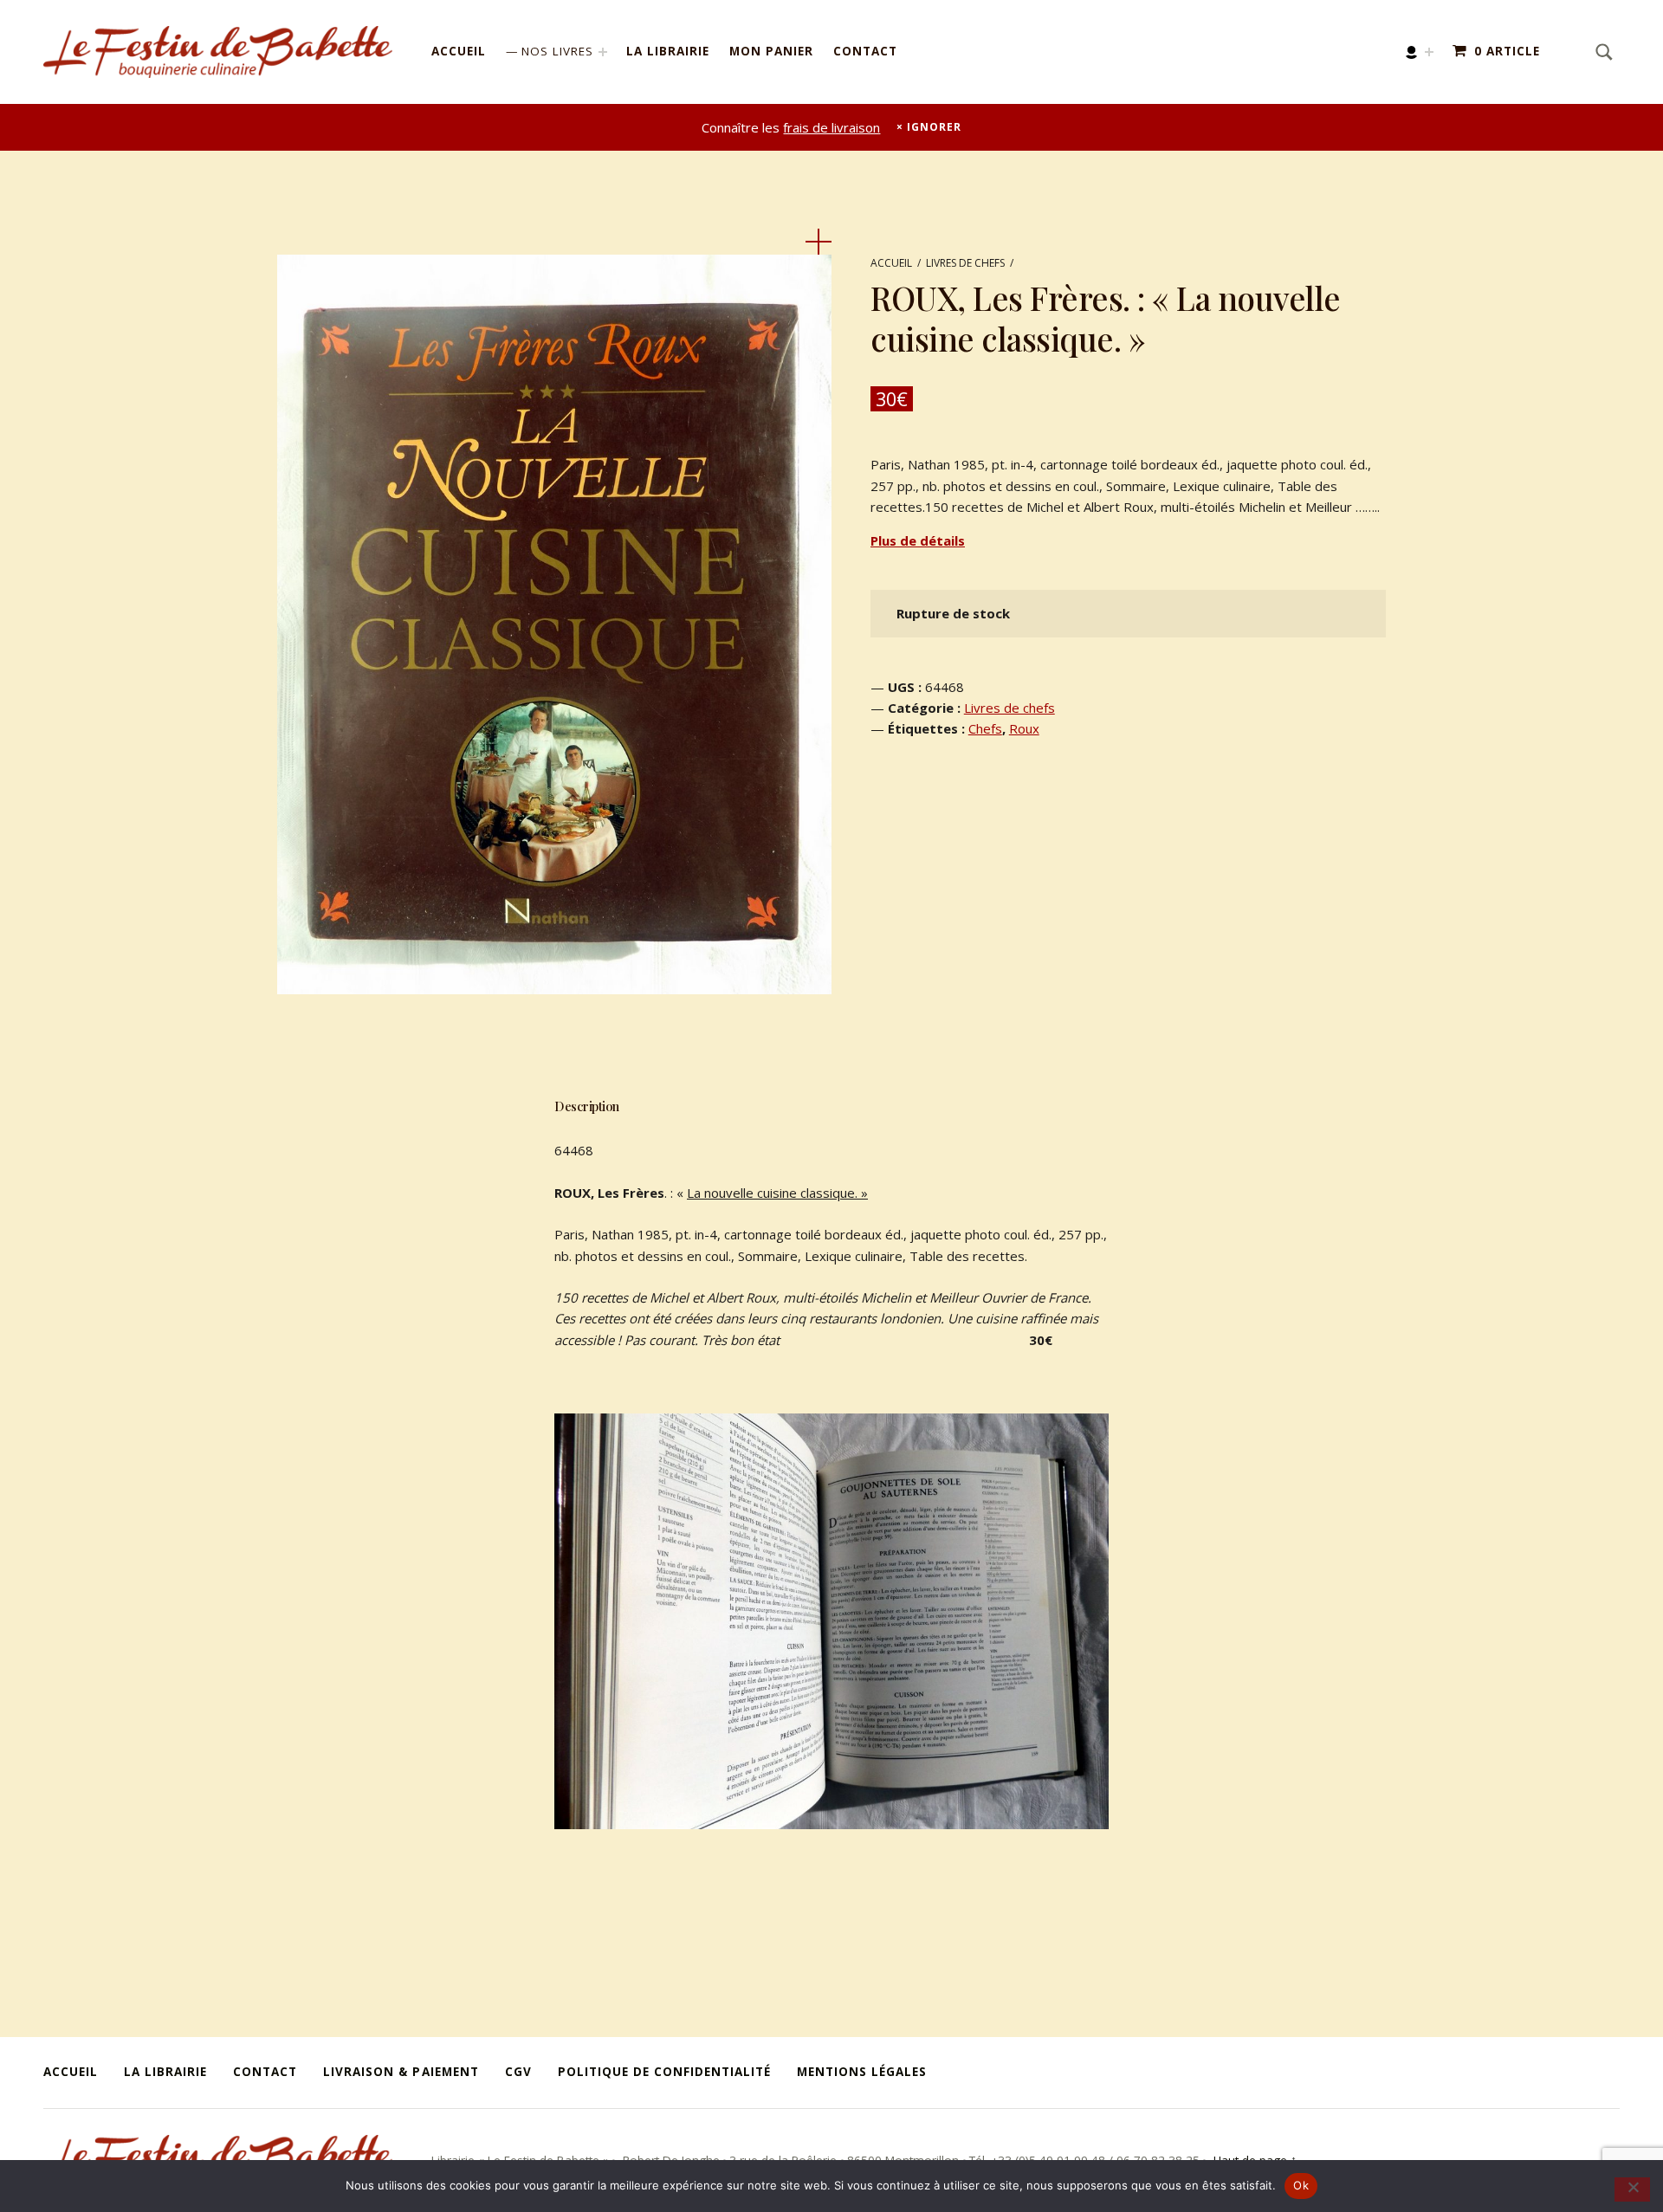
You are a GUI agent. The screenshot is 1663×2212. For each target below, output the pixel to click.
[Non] (1632, 2189)
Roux (1024, 728)
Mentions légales (862, 2072)
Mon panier (771, 51)
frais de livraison (831, 127)
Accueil (459, 51)
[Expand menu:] (1429, 52)
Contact (865, 51)
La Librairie (668, 51)
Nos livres (557, 51)
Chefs (985, 728)
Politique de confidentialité (664, 2072)
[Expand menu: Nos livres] (603, 52)
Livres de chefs (965, 263)
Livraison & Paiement (401, 2072)
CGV (518, 2072)
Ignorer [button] (934, 127)
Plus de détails (918, 540)
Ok (1301, 2185)
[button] (819, 242)
